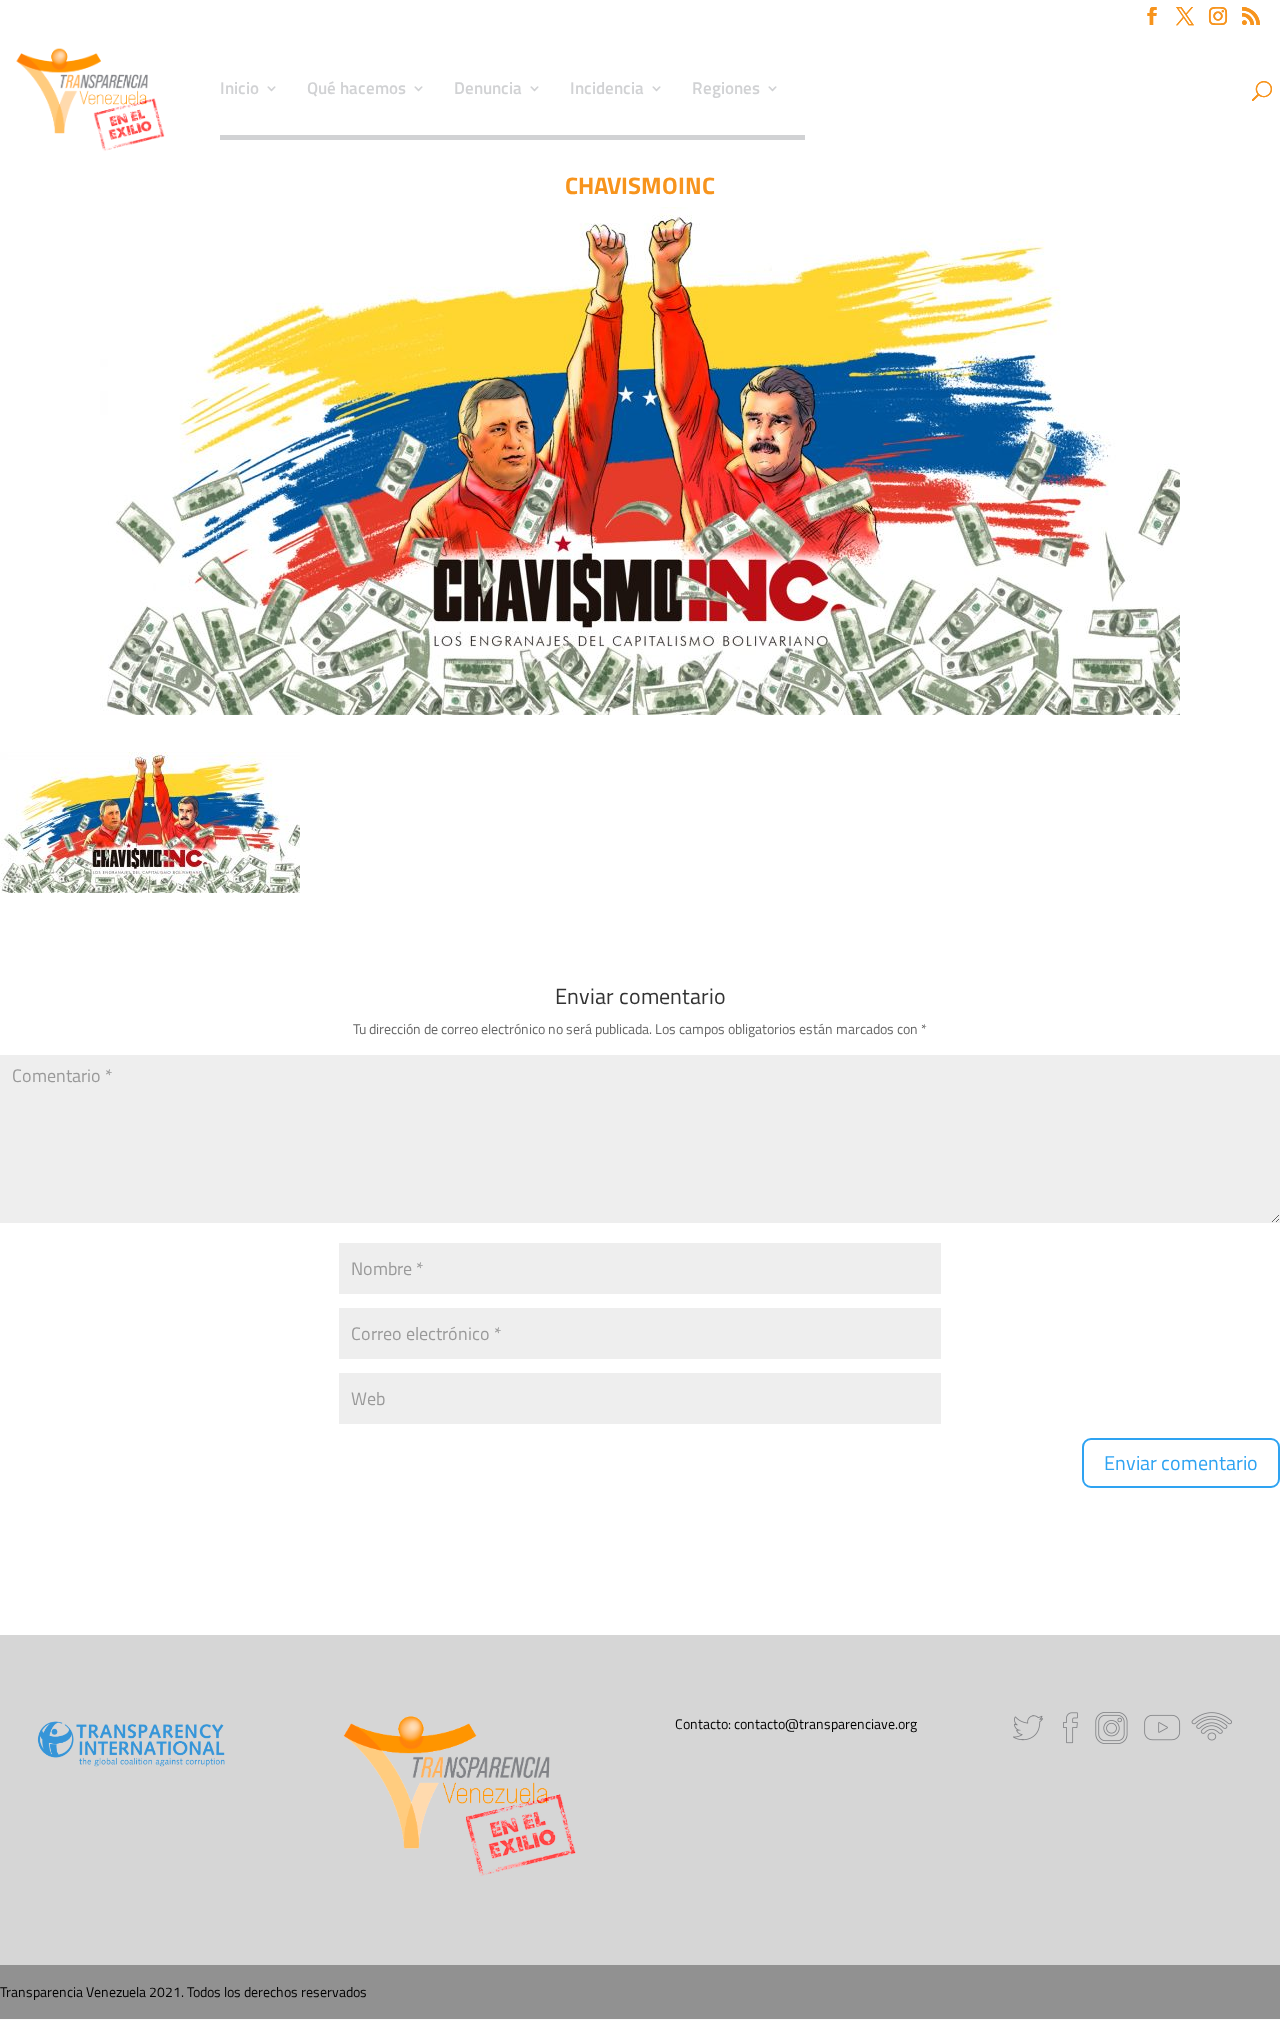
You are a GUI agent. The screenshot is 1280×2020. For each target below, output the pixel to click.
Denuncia (488, 91)
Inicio (239, 91)
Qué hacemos (356, 91)
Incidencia (607, 91)
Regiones (726, 91)
